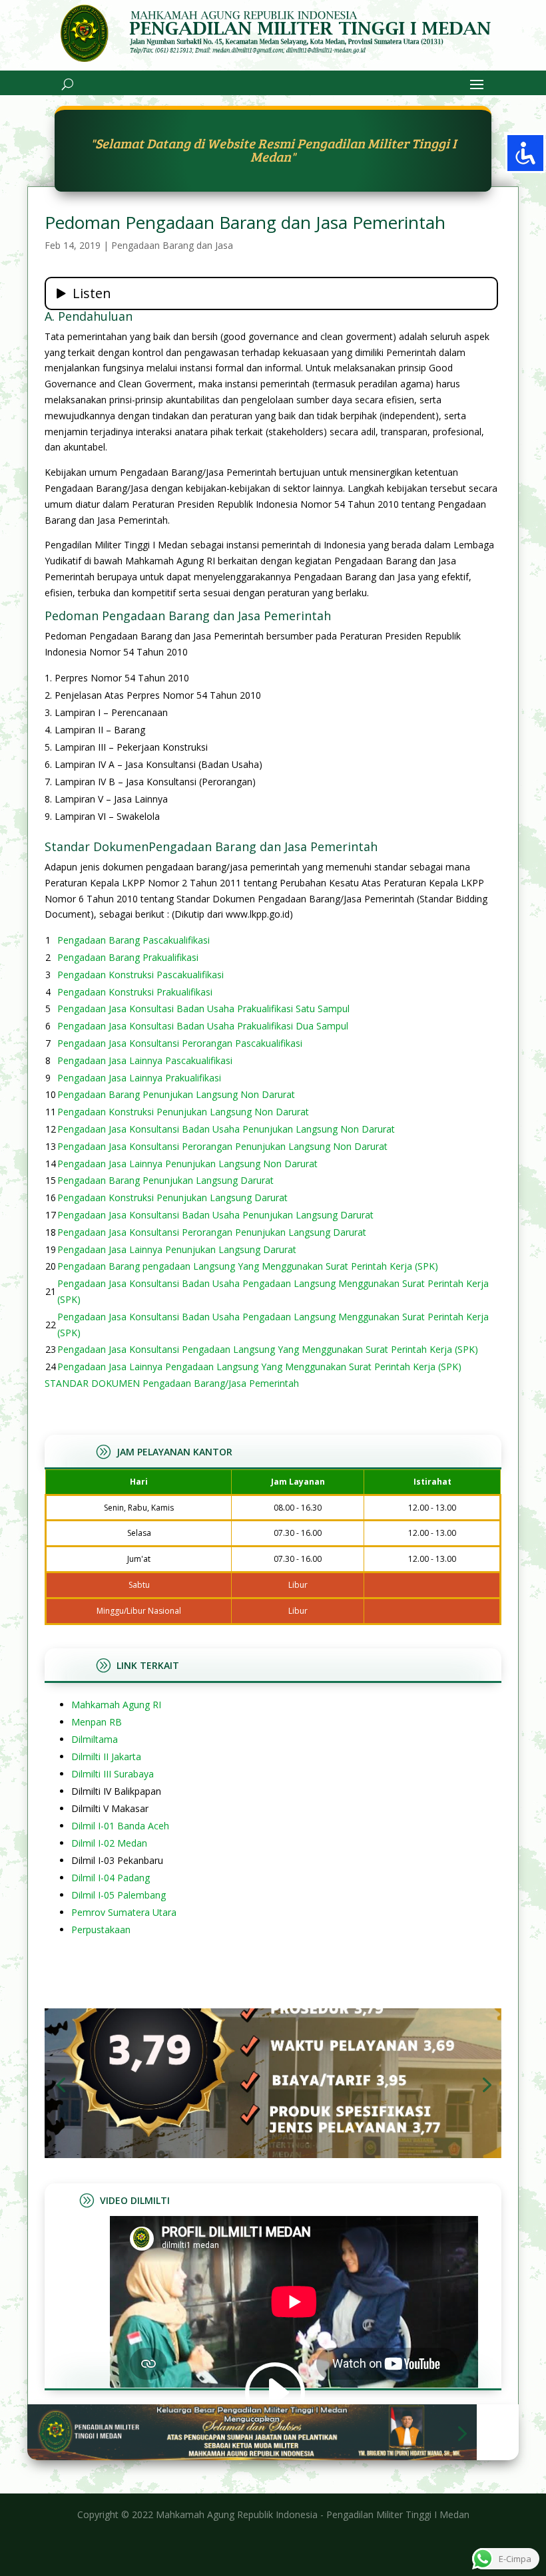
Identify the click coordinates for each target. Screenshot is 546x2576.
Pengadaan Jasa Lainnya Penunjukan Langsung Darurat (177, 1249)
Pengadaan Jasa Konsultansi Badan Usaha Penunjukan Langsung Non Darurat (226, 1129)
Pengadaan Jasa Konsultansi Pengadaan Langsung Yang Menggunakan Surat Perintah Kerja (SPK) (268, 1349)
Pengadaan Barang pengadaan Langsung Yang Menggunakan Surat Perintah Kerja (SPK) (248, 1266)
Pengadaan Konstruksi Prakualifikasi (135, 992)
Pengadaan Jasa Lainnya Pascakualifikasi (145, 1060)
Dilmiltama (95, 1739)
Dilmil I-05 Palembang (119, 1895)
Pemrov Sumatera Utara (124, 1912)
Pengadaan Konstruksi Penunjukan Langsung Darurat (172, 1197)
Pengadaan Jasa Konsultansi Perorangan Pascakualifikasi (180, 1043)
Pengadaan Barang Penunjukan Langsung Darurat (165, 1180)
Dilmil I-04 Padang (111, 1878)
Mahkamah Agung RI (116, 1705)
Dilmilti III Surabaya (113, 1774)
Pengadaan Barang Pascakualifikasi (134, 940)
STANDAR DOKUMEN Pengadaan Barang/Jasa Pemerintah (172, 1383)
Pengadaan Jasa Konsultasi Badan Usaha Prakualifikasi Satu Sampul (203, 1009)
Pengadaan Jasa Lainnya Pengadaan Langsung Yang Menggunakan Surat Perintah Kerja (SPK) (259, 1367)
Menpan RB (97, 1722)
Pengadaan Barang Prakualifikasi (128, 957)
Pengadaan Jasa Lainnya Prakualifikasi (139, 1078)
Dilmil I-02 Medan (109, 1843)
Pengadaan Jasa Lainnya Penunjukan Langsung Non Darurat (187, 1164)
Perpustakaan (101, 1930)
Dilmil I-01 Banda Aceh (120, 1826)
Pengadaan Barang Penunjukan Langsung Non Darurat (176, 1094)
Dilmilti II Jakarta (106, 1756)
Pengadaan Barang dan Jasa (172, 245)
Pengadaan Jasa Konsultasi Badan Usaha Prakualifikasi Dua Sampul (203, 1026)
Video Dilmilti (135, 2200)
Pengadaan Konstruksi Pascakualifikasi (140, 975)
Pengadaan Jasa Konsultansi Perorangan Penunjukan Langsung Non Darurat (222, 1146)
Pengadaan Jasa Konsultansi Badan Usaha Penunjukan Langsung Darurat (215, 1215)
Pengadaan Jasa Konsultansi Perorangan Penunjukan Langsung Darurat (212, 1232)
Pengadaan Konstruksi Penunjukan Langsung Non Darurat (183, 1112)
